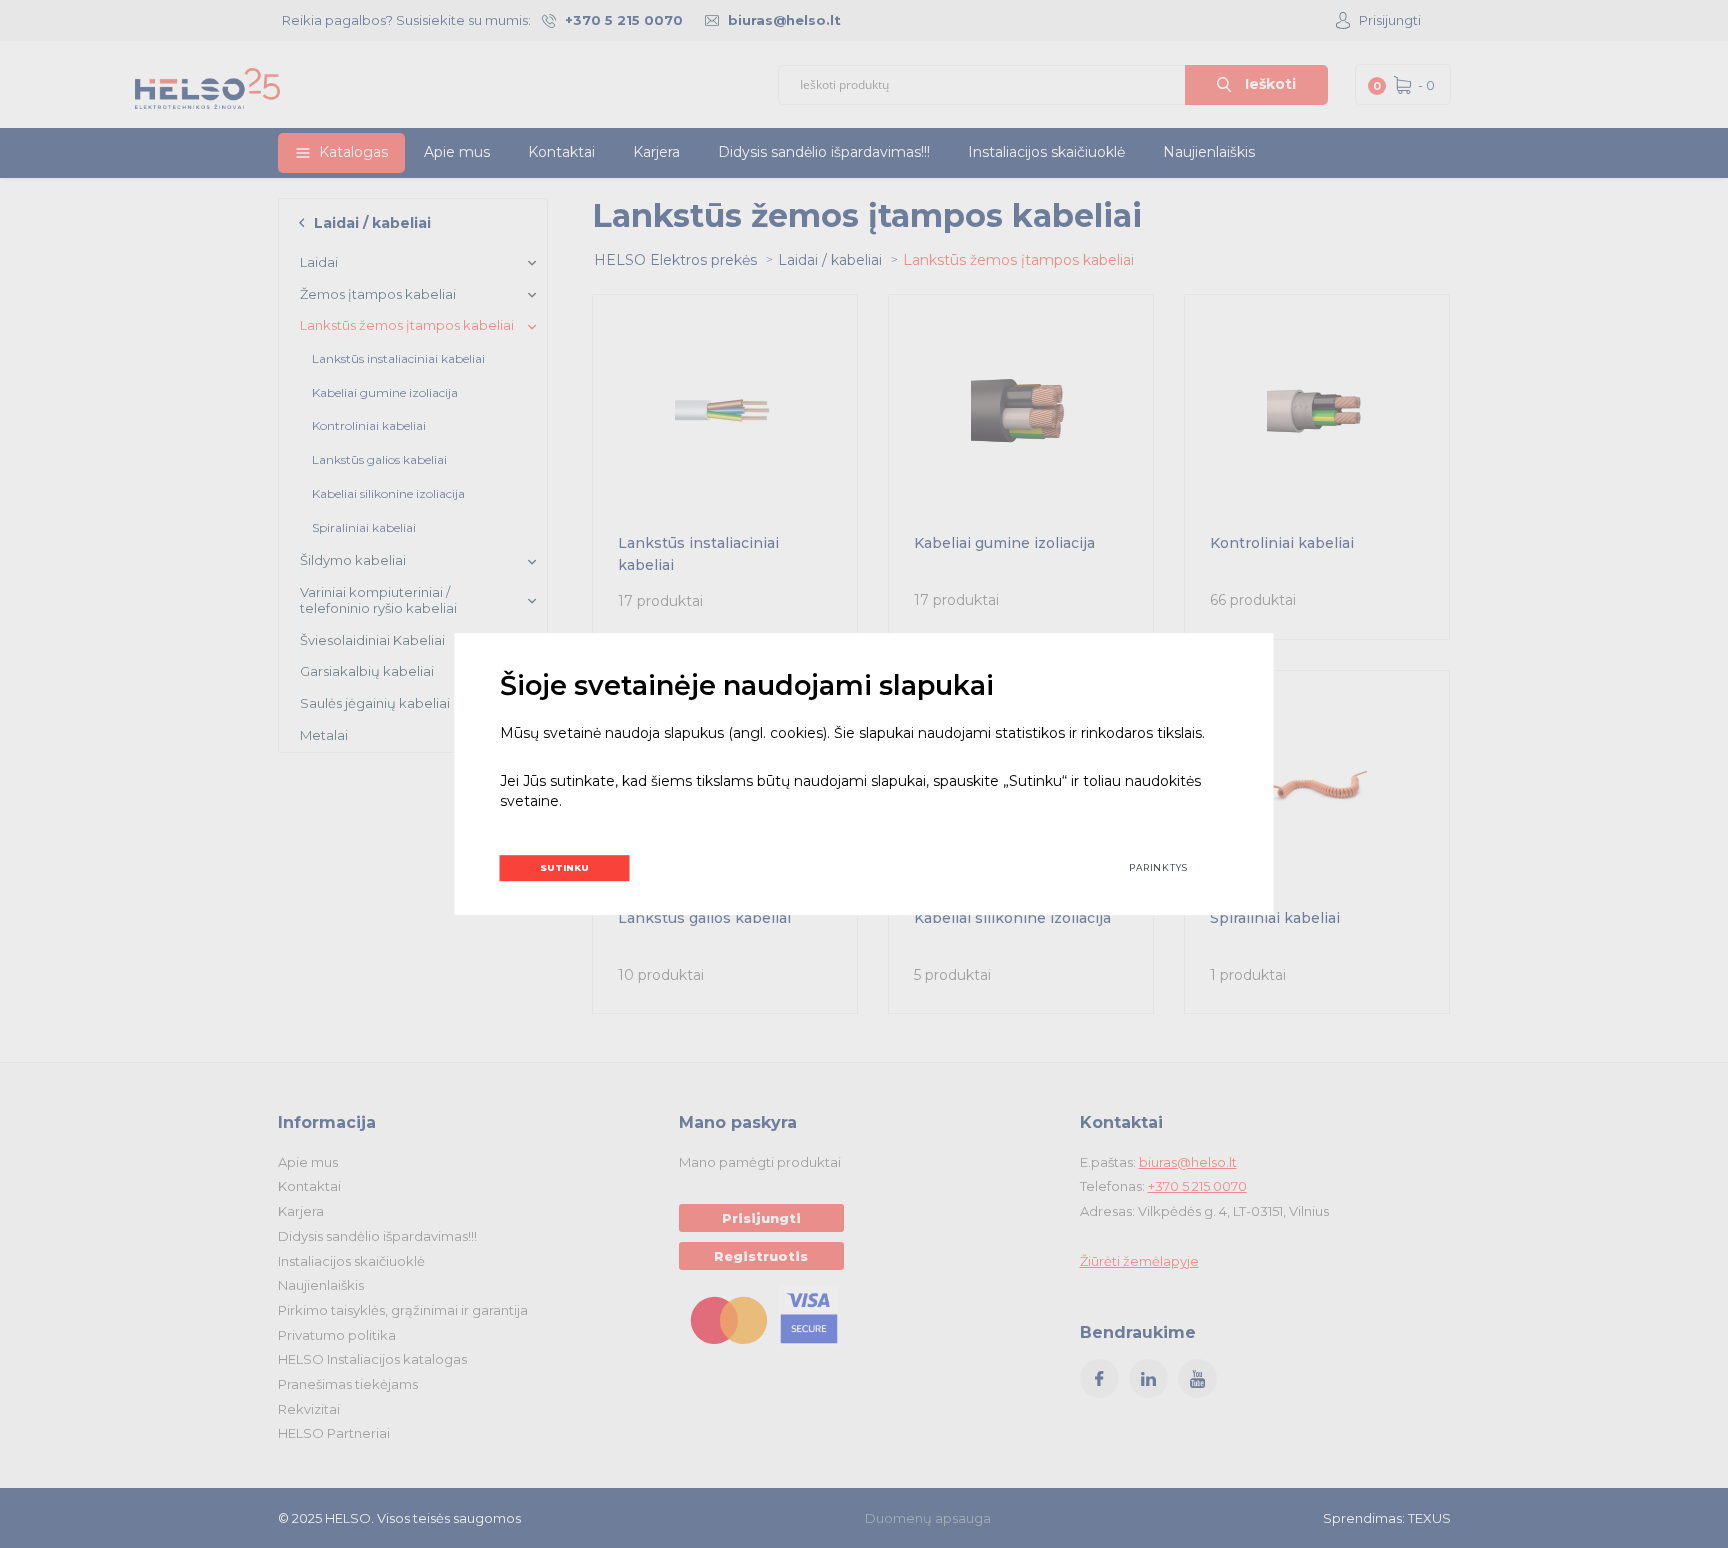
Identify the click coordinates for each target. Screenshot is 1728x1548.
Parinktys (1158, 867)
